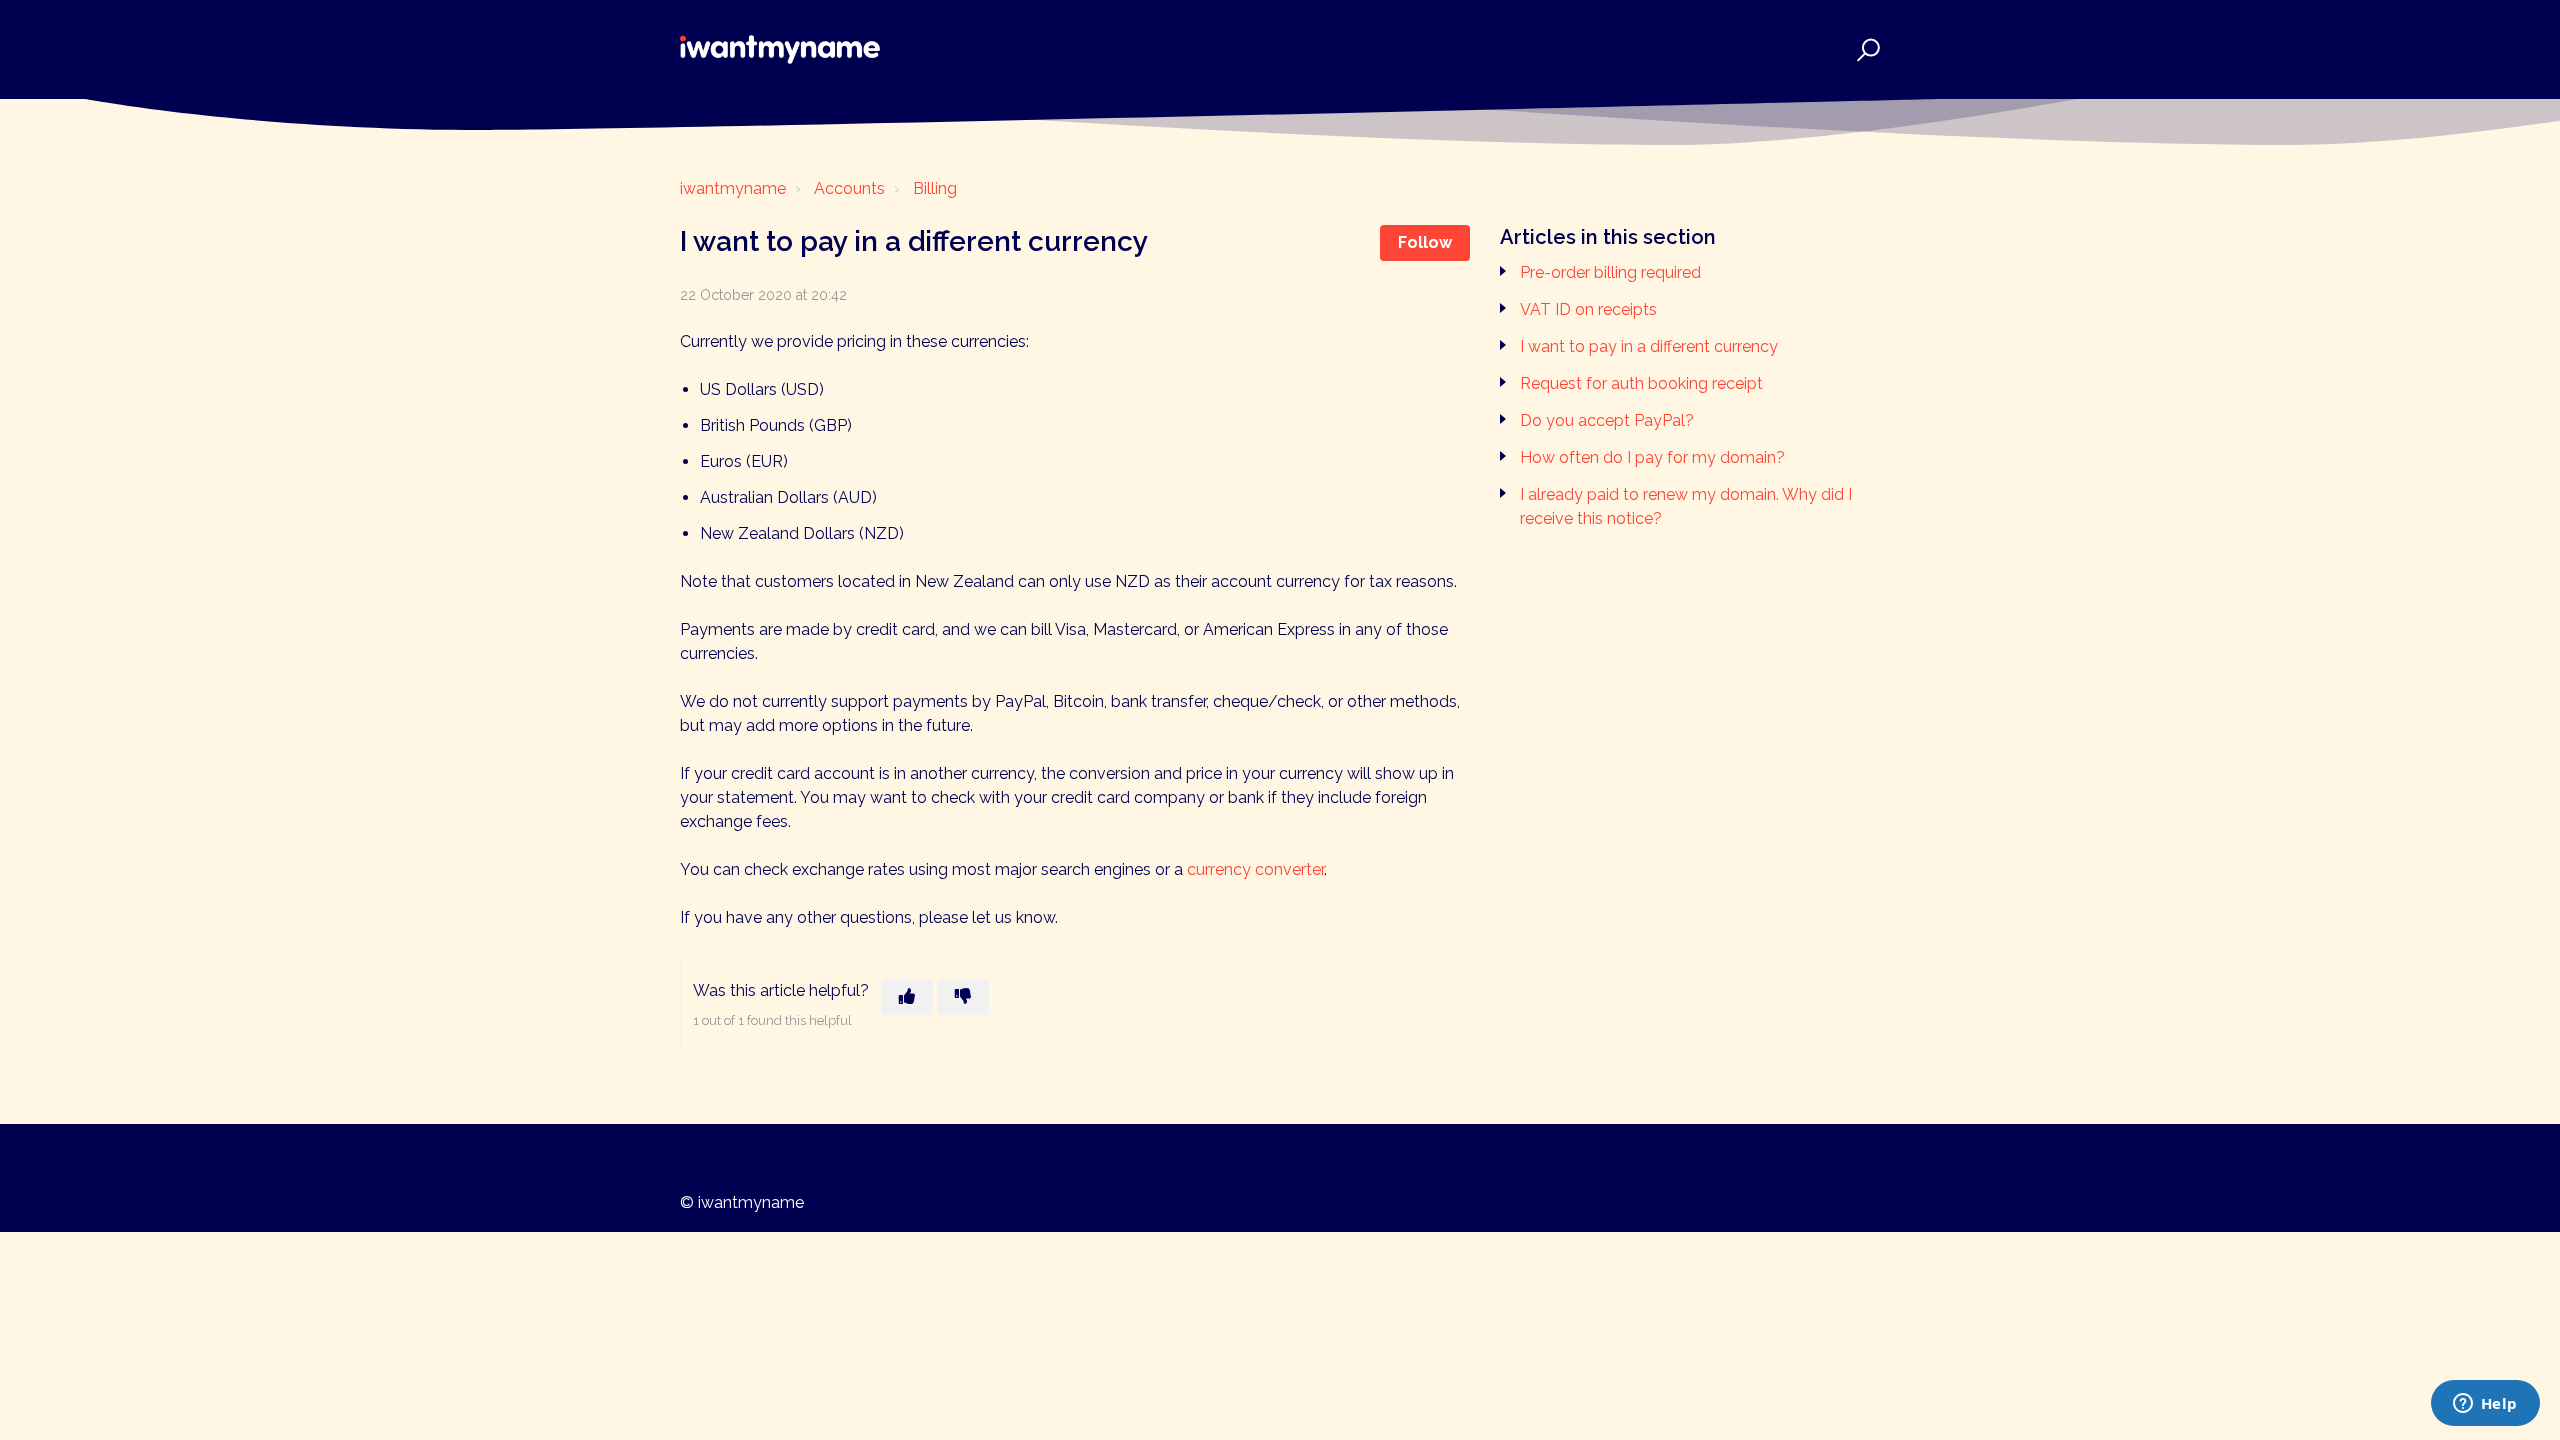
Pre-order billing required (1610, 272)
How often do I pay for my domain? (1652, 457)
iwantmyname (733, 188)
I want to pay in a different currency (1649, 346)
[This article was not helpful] (963, 997)
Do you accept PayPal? (1607, 420)
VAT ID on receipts (1588, 309)
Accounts (849, 188)
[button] (1865, 49)
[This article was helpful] (907, 997)
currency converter (1255, 869)
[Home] (780, 49)
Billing (935, 188)
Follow (1425, 242)
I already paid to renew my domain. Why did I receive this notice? (1686, 506)
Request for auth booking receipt (1641, 383)
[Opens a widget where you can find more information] (2485, 1405)
